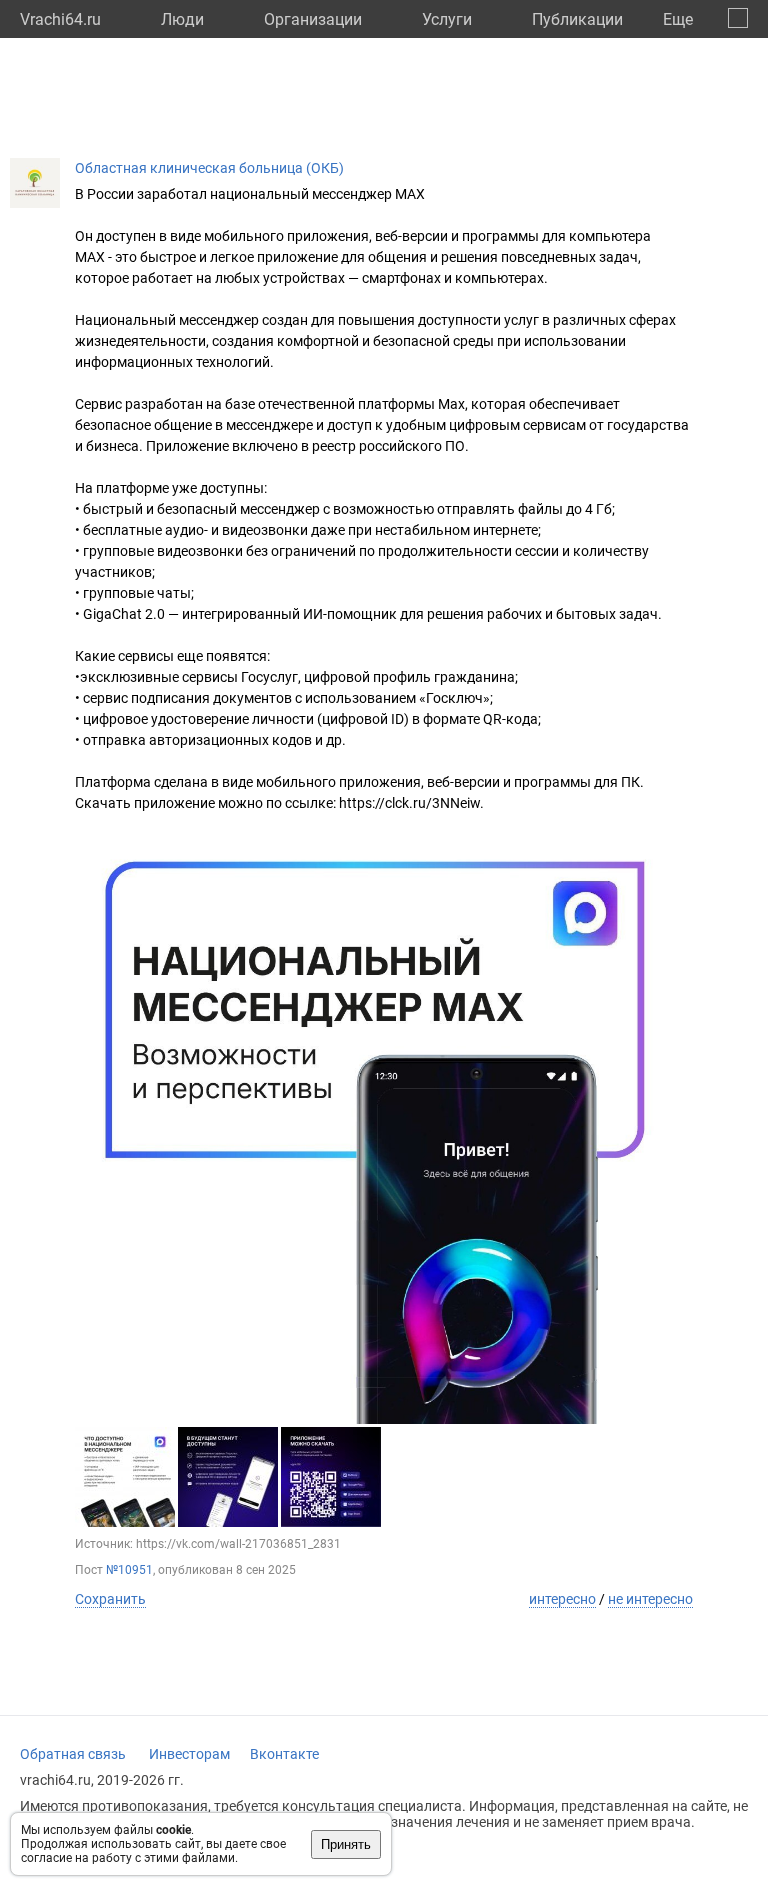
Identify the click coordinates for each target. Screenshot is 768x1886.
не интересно (650, 1599)
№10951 (129, 1570)
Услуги (447, 19)
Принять (346, 1844)
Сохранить (110, 1599)
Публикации (577, 19)
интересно (562, 1599)
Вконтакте (284, 1754)
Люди (182, 19)
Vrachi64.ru (60, 19)
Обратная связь (73, 1754)
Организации (313, 19)
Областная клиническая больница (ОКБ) (209, 168)
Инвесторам (189, 1754)
